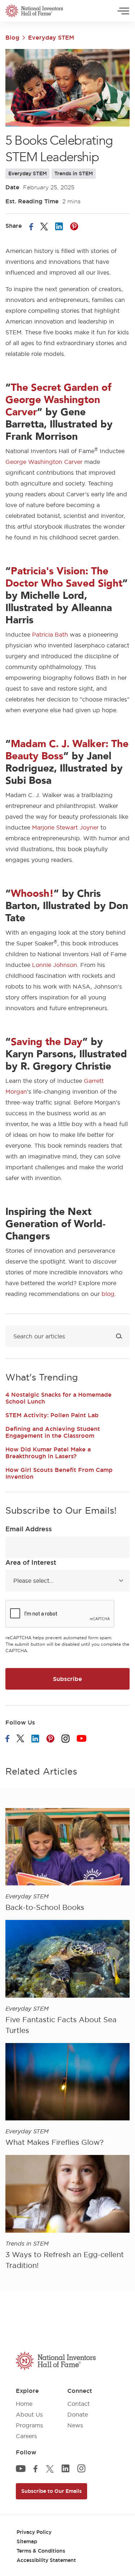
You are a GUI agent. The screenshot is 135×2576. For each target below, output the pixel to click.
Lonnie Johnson (55, 965)
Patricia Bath (50, 634)
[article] (67, 1861)
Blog (12, 37)
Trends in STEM (74, 173)
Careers (26, 2436)
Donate (78, 2414)
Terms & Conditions (41, 2551)
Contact (78, 2404)
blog (108, 1294)
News (75, 2425)
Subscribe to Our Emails (51, 2491)
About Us (29, 2414)
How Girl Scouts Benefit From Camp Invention (59, 1473)
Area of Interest (31, 1562)
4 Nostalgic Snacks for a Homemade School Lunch (58, 1398)
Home (24, 2404)
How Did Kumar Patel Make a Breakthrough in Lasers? (48, 1453)
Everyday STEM (51, 37)
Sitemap (27, 2541)
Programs (30, 2425)
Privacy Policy (34, 2532)
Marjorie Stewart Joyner (65, 827)
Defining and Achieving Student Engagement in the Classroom (53, 1432)
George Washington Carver (44, 462)
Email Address (29, 1529)
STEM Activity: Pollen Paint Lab (52, 1415)
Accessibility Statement (46, 2560)
